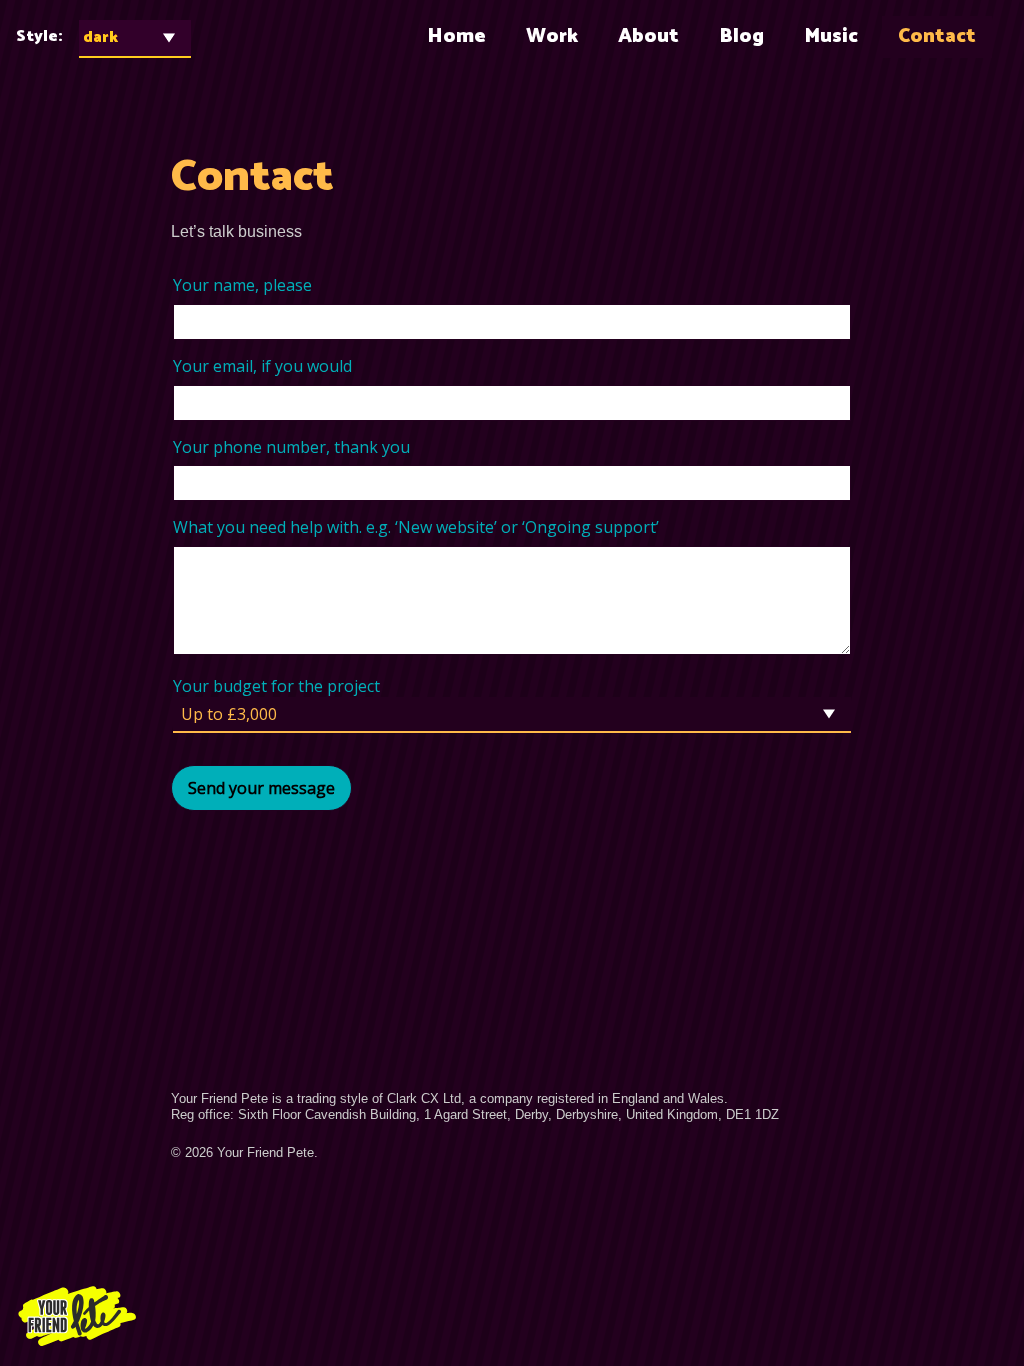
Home (456, 36)
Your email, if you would (262, 366)
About (648, 36)
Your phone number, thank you (291, 447)
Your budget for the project (276, 686)
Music (831, 36)
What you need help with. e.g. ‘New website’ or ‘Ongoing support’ (416, 527)
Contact (937, 36)
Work (552, 36)
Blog (741, 36)
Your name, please (242, 285)
